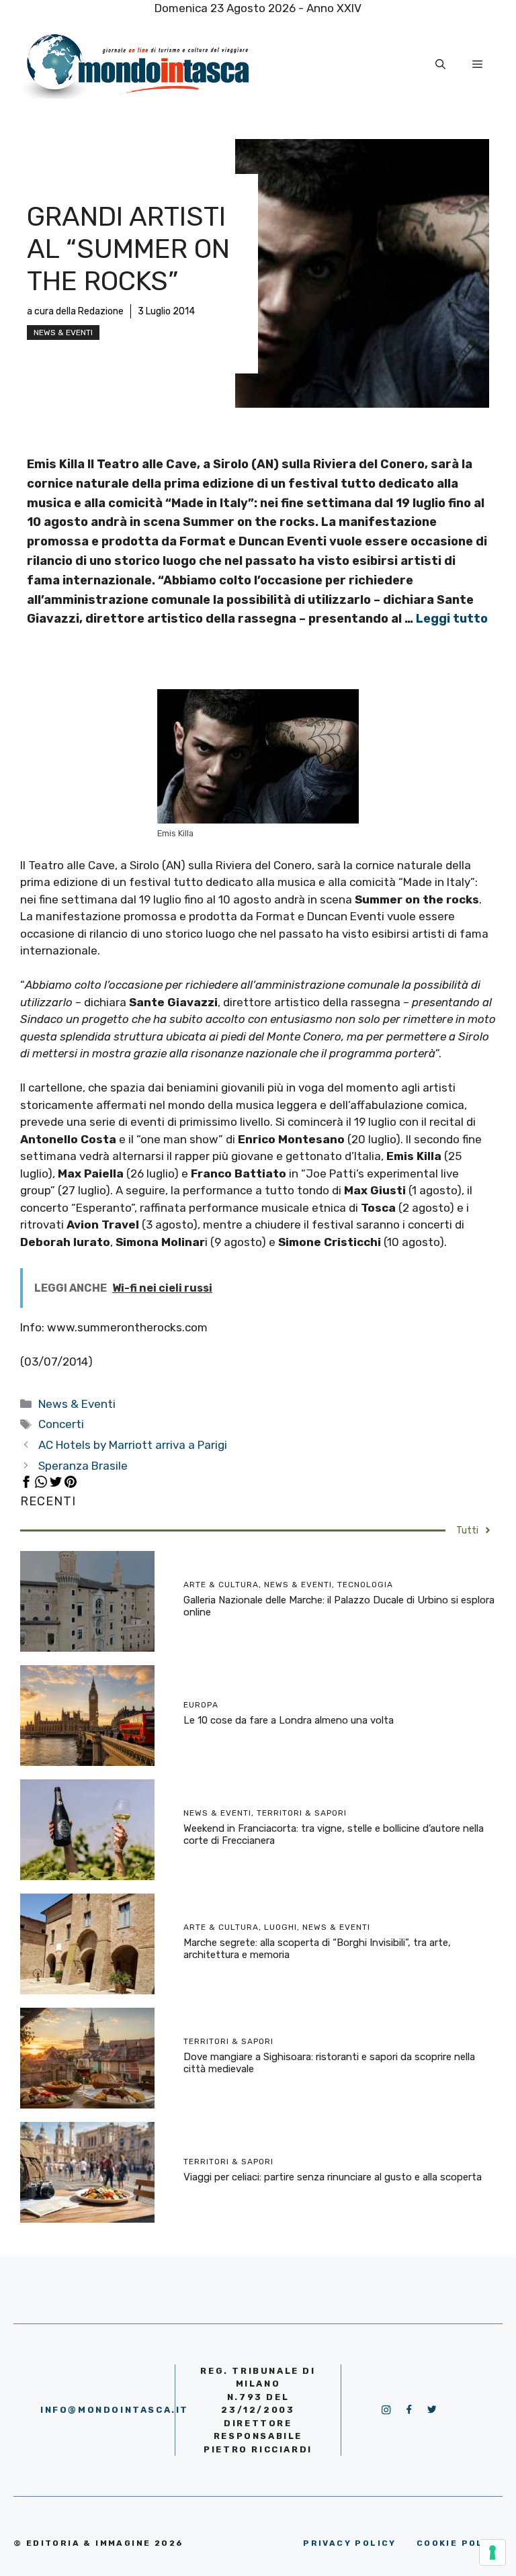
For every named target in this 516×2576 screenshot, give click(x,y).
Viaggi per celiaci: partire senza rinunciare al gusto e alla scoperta (333, 2177)
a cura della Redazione (75, 311)
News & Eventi (63, 332)
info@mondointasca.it (115, 2410)
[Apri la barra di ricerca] (440, 64)
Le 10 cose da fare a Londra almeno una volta (289, 1720)
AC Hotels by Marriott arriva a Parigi (133, 1445)
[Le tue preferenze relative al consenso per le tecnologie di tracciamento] (492, 2552)
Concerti (61, 1424)
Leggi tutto (452, 619)
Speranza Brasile (83, 1466)
